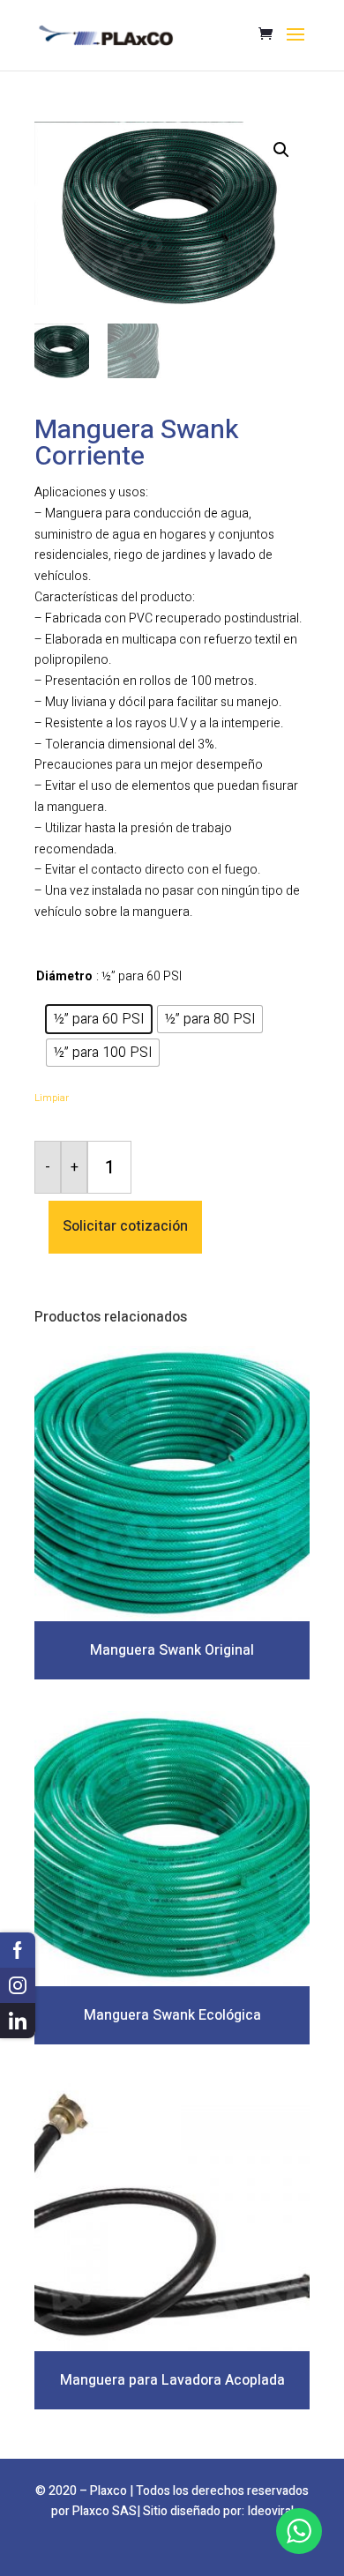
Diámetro (64, 977)
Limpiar (52, 1098)
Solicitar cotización (125, 1226)
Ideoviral (270, 2511)
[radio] (99, 1019)
